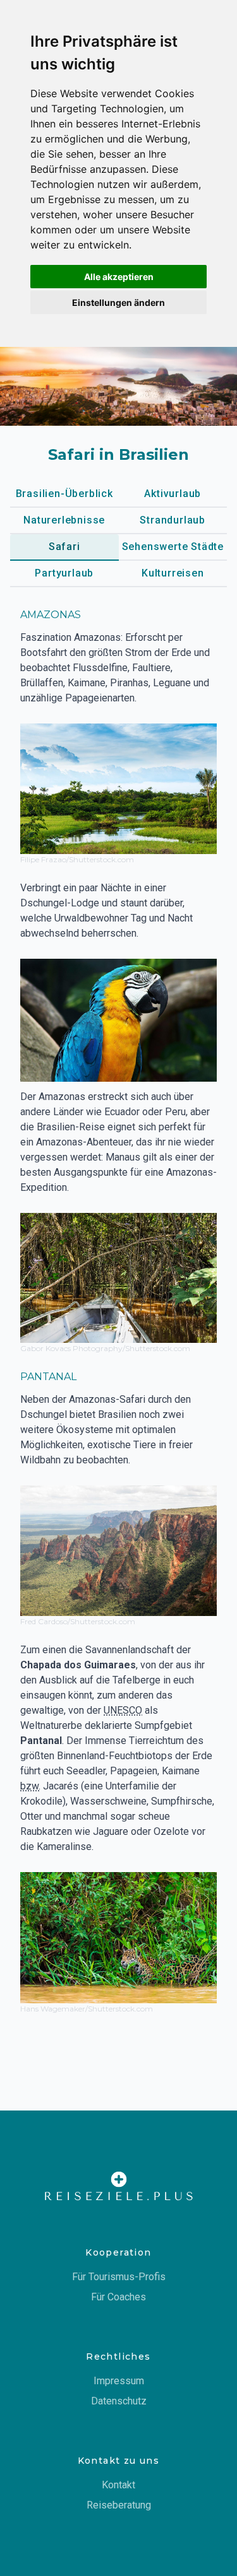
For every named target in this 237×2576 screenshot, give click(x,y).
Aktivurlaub (173, 494)
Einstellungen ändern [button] (118, 302)
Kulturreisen (173, 573)
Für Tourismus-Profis (119, 2277)
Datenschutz (119, 2401)
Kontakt (118, 2485)
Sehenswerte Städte (173, 547)
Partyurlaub (64, 573)
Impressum (119, 2381)
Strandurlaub (173, 520)
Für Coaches (118, 2297)
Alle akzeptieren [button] (119, 277)
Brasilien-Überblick (64, 494)
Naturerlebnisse (64, 520)
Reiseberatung (119, 2505)
